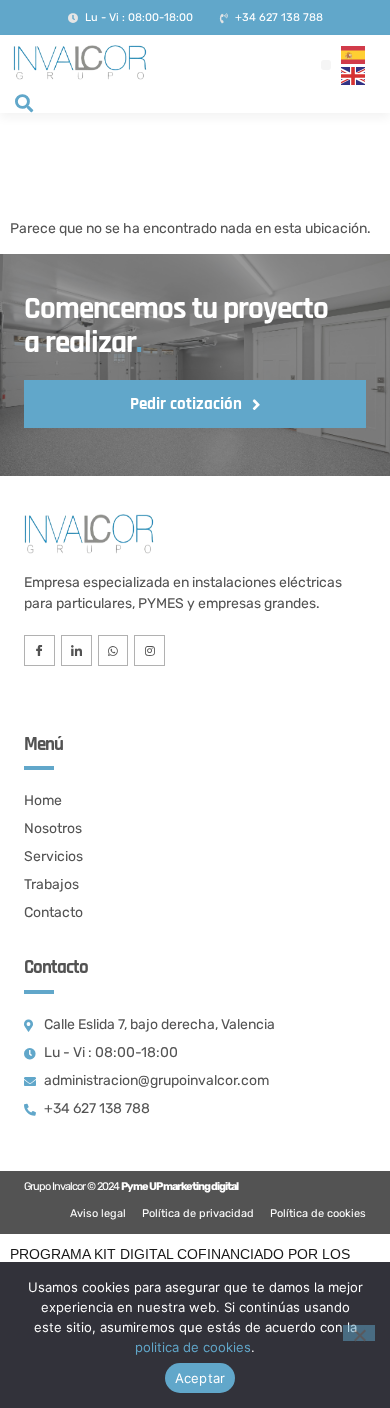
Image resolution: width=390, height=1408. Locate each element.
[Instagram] (149, 650)
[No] (359, 1333)
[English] (354, 75)
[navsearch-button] (24, 105)
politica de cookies (193, 1347)
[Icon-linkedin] (76, 650)
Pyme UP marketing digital (179, 1186)
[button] (326, 65)
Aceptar (200, 1378)
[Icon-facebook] (39, 650)
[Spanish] (354, 54)
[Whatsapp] (113, 650)
